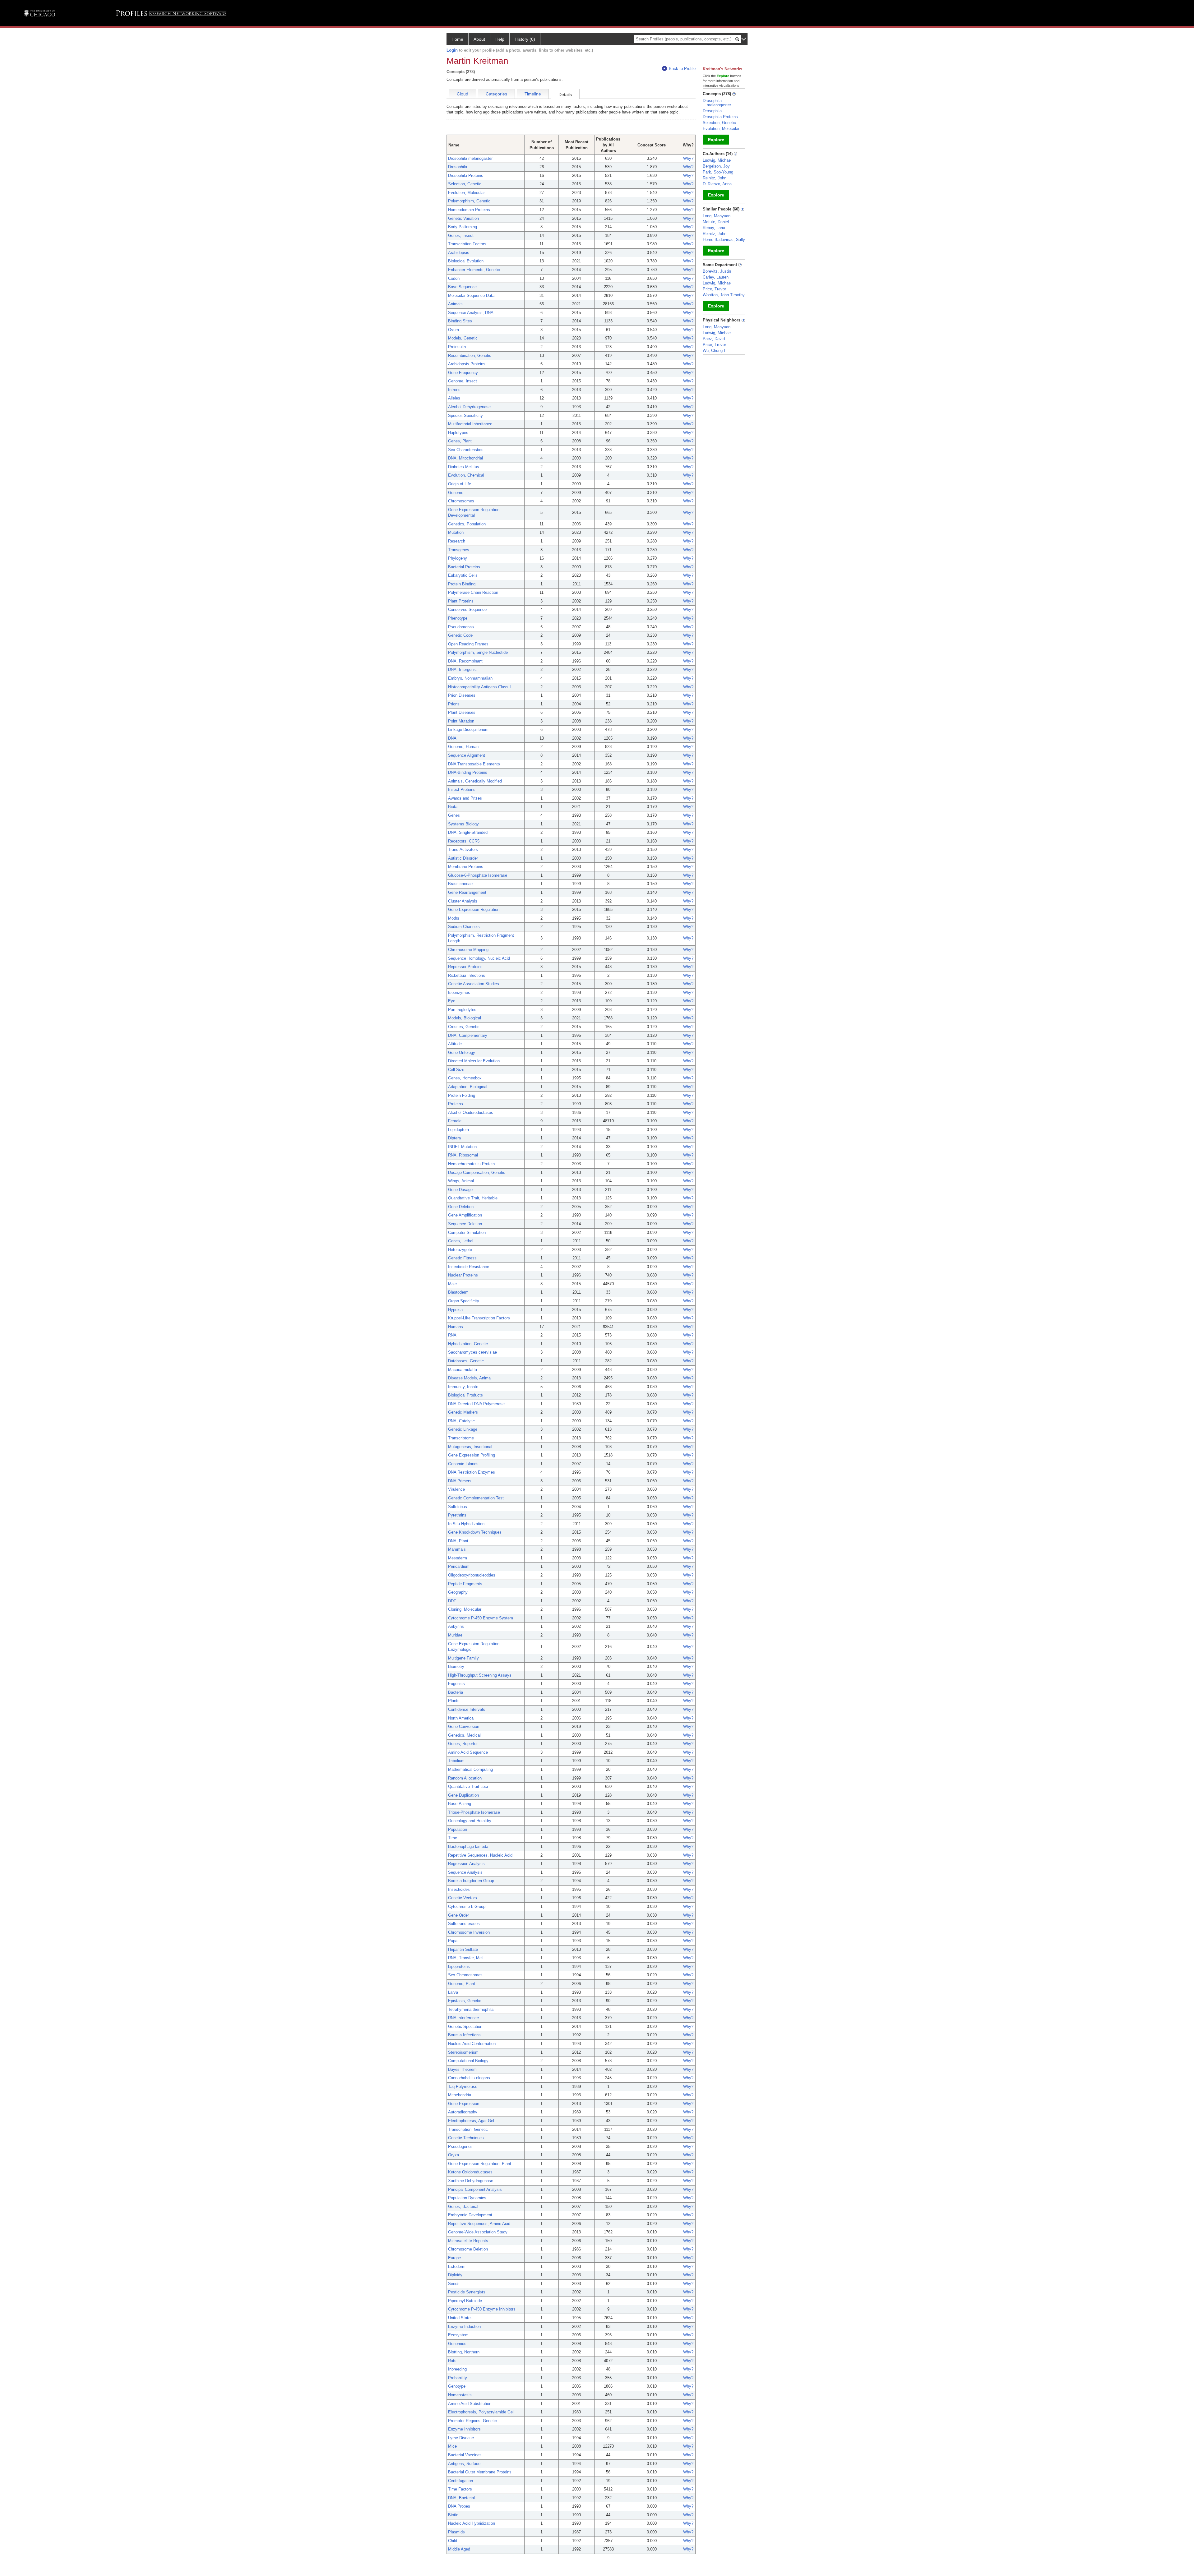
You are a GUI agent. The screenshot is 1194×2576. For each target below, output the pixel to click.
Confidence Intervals (467, 1709)
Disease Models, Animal (470, 1378)
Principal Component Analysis (475, 2189)
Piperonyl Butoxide (465, 2301)
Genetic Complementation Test (476, 1498)
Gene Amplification (465, 1215)
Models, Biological (465, 1018)
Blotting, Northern (464, 2352)
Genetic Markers (463, 1412)
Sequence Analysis (465, 1872)
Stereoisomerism (463, 2052)
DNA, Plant (458, 1541)
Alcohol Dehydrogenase (469, 407)
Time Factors (460, 2489)
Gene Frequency (463, 373)
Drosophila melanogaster (470, 158)
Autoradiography (463, 2112)
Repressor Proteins (465, 967)
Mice (452, 2446)
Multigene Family (463, 1658)
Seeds (454, 2284)
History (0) (525, 39)
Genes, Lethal (461, 1241)
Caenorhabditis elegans (469, 2078)
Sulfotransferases (464, 1924)
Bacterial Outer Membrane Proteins (480, 2472)
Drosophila (458, 167)
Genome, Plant (462, 1984)
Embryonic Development (470, 2215)
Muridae (455, 1635)
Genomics (457, 2344)
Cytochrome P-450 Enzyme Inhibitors (482, 2309)
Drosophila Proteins (466, 175)
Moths (454, 918)
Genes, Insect (461, 235)
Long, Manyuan (717, 216)
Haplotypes (458, 433)
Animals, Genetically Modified (475, 781)
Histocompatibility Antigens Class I (479, 687)
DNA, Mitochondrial (465, 458)
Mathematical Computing (470, 1769)
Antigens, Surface (464, 2464)
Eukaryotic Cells (463, 575)
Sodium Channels (464, 927)
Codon (454, 278)
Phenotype (458, 618)
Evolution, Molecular (466, 193)
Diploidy (455, 2275)
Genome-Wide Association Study (478, 2232)
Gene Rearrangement (467, 892)
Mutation (456, 532)
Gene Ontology (462, 1053)
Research (457, 541)
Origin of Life (460, 484)
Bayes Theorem (462, 2069)
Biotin (453, 2515)
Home (457, 39)
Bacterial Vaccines (465, 2455)
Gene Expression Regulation (474, 909)
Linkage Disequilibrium (468, 729)
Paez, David (714, 339)
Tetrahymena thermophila (471, 2009)
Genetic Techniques (466, 2138)
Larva (453, 1992)
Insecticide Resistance (469, 1267)
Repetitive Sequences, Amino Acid (479, 2224)
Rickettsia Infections (467, 975)
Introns (454, 390)
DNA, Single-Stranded (468, 832)
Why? (688, 158)
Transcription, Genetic (468, 2129)
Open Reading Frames (468, 644)
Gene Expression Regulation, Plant (480, 2164)
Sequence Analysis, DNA (471, 313)
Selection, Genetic (465, 184)
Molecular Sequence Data (471, 295)
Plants (454, 1701)
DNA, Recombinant (465, 661)
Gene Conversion (464, 1727)
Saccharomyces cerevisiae (472, 1352)
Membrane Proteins (466, 867)
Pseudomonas (461, 627)
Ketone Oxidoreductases (470, 2172)
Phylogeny (458, 558)
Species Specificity (465, 415)
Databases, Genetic (466, 1361)
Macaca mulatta (463, 1370)
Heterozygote (460, 1250)
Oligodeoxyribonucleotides (472, 1575)
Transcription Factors (467, 244)
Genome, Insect (463, 381)
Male (452, 1284)
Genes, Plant (460, 441)
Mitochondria (460, 2095)
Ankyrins (456, 1626)
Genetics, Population (467, 524)
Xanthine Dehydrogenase (471, 2181)
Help (500, 39)
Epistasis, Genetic (465, 2001)
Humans (456, 1327)
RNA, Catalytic (461, 1421)
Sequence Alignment (467, 755)
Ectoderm (457, 2267)
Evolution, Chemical (466, 475)
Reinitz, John (715, 178)
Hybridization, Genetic (468, 1344)
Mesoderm (458, 1558)
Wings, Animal (461, 1181)
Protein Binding (462, 584)
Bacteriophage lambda (468, 1847)
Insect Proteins (462, 789)
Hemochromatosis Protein (471, 1164)
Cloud (463, 94)
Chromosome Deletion (468, 2249)
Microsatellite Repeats (468, 2241)
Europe (454, 2258)
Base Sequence (462, 287)
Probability (458, 2378)
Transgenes (459, 550)
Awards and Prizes (465, 798)
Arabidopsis (459, 253)
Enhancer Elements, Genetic (474, 270)
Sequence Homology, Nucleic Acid (479, 958)
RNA (452, 1335)
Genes (454, 815)
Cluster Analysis (463, 901)
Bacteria (456, 1692)
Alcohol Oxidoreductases (471, 1113)
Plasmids (456, 2532)
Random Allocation (465, 1778)
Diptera (454, 1138)
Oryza (454, 2155)
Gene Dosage (460, 1190)
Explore (716, 140)
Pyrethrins (457, 1515)
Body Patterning (463, 227)
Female (455, 1121)
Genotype (457, 2386)
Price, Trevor (714, 289)
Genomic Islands (463, 1464)
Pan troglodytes (462, 1010)
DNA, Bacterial (461, 2498)
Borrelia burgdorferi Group (471, 1881)
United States (460, 2318)
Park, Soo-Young (718, 172)
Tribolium (456, 1761)
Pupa (453, 1941)
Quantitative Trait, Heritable (473, 1198)
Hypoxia (455, 1310)
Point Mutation (461, 721)
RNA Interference (463, 2018)
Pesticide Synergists (467, 2292)
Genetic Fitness (462, 1258)
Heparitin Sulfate (463, 1949)
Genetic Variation (463, 218)
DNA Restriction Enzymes (472, 1472)
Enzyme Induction (464, 2327)
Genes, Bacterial (463, 2207)
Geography (458, 1592)
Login (452, 50)
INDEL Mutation (462, 1147)
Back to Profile (682, 69)
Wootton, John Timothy (724, 295)
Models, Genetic (463, 338)
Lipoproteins (459, 1967)
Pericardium (459, 1566)
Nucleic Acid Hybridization (472, 2523)
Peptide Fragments (465, 1584)
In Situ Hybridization (466, 1524)
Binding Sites (460, 321)
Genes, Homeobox (465, 1078)
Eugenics (456, 1684)
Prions (454, 704)
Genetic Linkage (463, 1429)
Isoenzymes (459, 993)
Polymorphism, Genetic (469, 201)
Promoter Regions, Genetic (472, 2421)
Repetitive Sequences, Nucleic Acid (480, 1855)
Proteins (456, 1104)
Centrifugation (460, 2481)
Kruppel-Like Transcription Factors (479, 1318)
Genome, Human (463, 747)
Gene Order (458, 1915)
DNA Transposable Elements (474, 764)
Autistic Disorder (463, 858)
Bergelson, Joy (716, 166)
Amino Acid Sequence (468, 1752)
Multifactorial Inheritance (470, 424)
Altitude (455, 1044)
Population (458, 1829)
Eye (452, 1001)
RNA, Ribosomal (463, 1155)
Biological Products (465, 1395)
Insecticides (459, 1889)
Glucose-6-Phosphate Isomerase (478, 875)
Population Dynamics (467, 2198)
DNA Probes (459, 2506)
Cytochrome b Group (467, 1907)
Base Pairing (460, 1804)
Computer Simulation (467, 1233)
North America (461, 1718)
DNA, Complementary (468, 1035)
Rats (452, 2361)
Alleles (454, 398)
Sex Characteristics (466, 450)
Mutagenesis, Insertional (470, 1447)
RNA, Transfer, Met (465, 1958)
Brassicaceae (460, 884)
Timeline (533, 94)
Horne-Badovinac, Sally (724, 240)
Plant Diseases (462, 712)
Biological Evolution (466, 261)
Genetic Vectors (463, 1898)
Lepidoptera (458, 1130)
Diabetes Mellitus (464, 467)
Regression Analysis (466, 1864)
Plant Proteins (461, 601)
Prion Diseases (462, 695)
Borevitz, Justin (717, 271)
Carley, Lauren (716, 277)
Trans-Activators (463, 849)
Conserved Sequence (467, 609)
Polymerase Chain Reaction (473, 592)
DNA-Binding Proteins (468, 772)
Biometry (456, 1667)
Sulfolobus (458, 1507)
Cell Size (456, 1070)
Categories (496, 94)
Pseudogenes (460, 2147)
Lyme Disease (461, 2438)
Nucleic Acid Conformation (472, 2044)
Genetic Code (460, 635)
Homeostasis (460, 2395)
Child (453, 2541)
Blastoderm (458, 1292)
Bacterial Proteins (464, 567)
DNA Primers (460, 1481)
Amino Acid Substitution (470, 2404)
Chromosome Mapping (468, 950)
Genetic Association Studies (474, 984)
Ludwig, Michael (717, 160)
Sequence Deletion (465, 1224)
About (479, 39)
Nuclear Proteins (463, 1275)
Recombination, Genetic (470, 355)
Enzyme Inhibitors (464, 2429)
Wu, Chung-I (714, 351)
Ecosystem (458, 2335)
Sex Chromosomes (465, 1975)
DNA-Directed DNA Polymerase (476, 1404)
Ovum (454, 330)
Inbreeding (457, 2369)
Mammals (457, 1549)
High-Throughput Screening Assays (480, 1675)
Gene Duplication (463, 1795)
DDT (452, 1601)
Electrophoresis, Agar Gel (471, 2121)
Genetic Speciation (465, 2027)
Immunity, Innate (463, 1387)
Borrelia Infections (464, 2035)
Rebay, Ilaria (714, 228)
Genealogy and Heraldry (470, 1821)
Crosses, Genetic (464, 1027)
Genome (456, 493)
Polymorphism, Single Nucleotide (478, 652)
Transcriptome (461, 1438)
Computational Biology (468, 2061)
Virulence (456, 1489)
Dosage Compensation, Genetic (477, 1173)
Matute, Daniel (716, 222)
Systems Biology (463, 824)
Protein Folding (462, 1095)
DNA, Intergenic (462, 669)
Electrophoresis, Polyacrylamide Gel (481, 2412)
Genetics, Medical (464, 1735)
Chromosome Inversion (469, 1932)
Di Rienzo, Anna (717, 184)
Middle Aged (459, 2549)
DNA (452, 738)
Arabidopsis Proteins (467, 364)
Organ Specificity (464, 1301)
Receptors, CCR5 (464, 841)
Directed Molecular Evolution (474, 1061)
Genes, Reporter (463, 1744)
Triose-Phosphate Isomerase (474, 1812)
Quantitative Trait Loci (468, 1787)
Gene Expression (464, 2104)
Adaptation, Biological (468, 1087)
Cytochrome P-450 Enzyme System (481, 1618)
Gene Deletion (461, 1207)
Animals (455, 304)
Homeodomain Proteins (469, 210)
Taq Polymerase (463, 2087)
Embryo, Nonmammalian (470, 678)
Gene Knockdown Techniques (475, 1532)
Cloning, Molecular (465, 1609)
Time (453, 1838)
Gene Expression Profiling (472, 1455)
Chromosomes (461, 501)
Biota (453, 807)
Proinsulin (457, 347)
